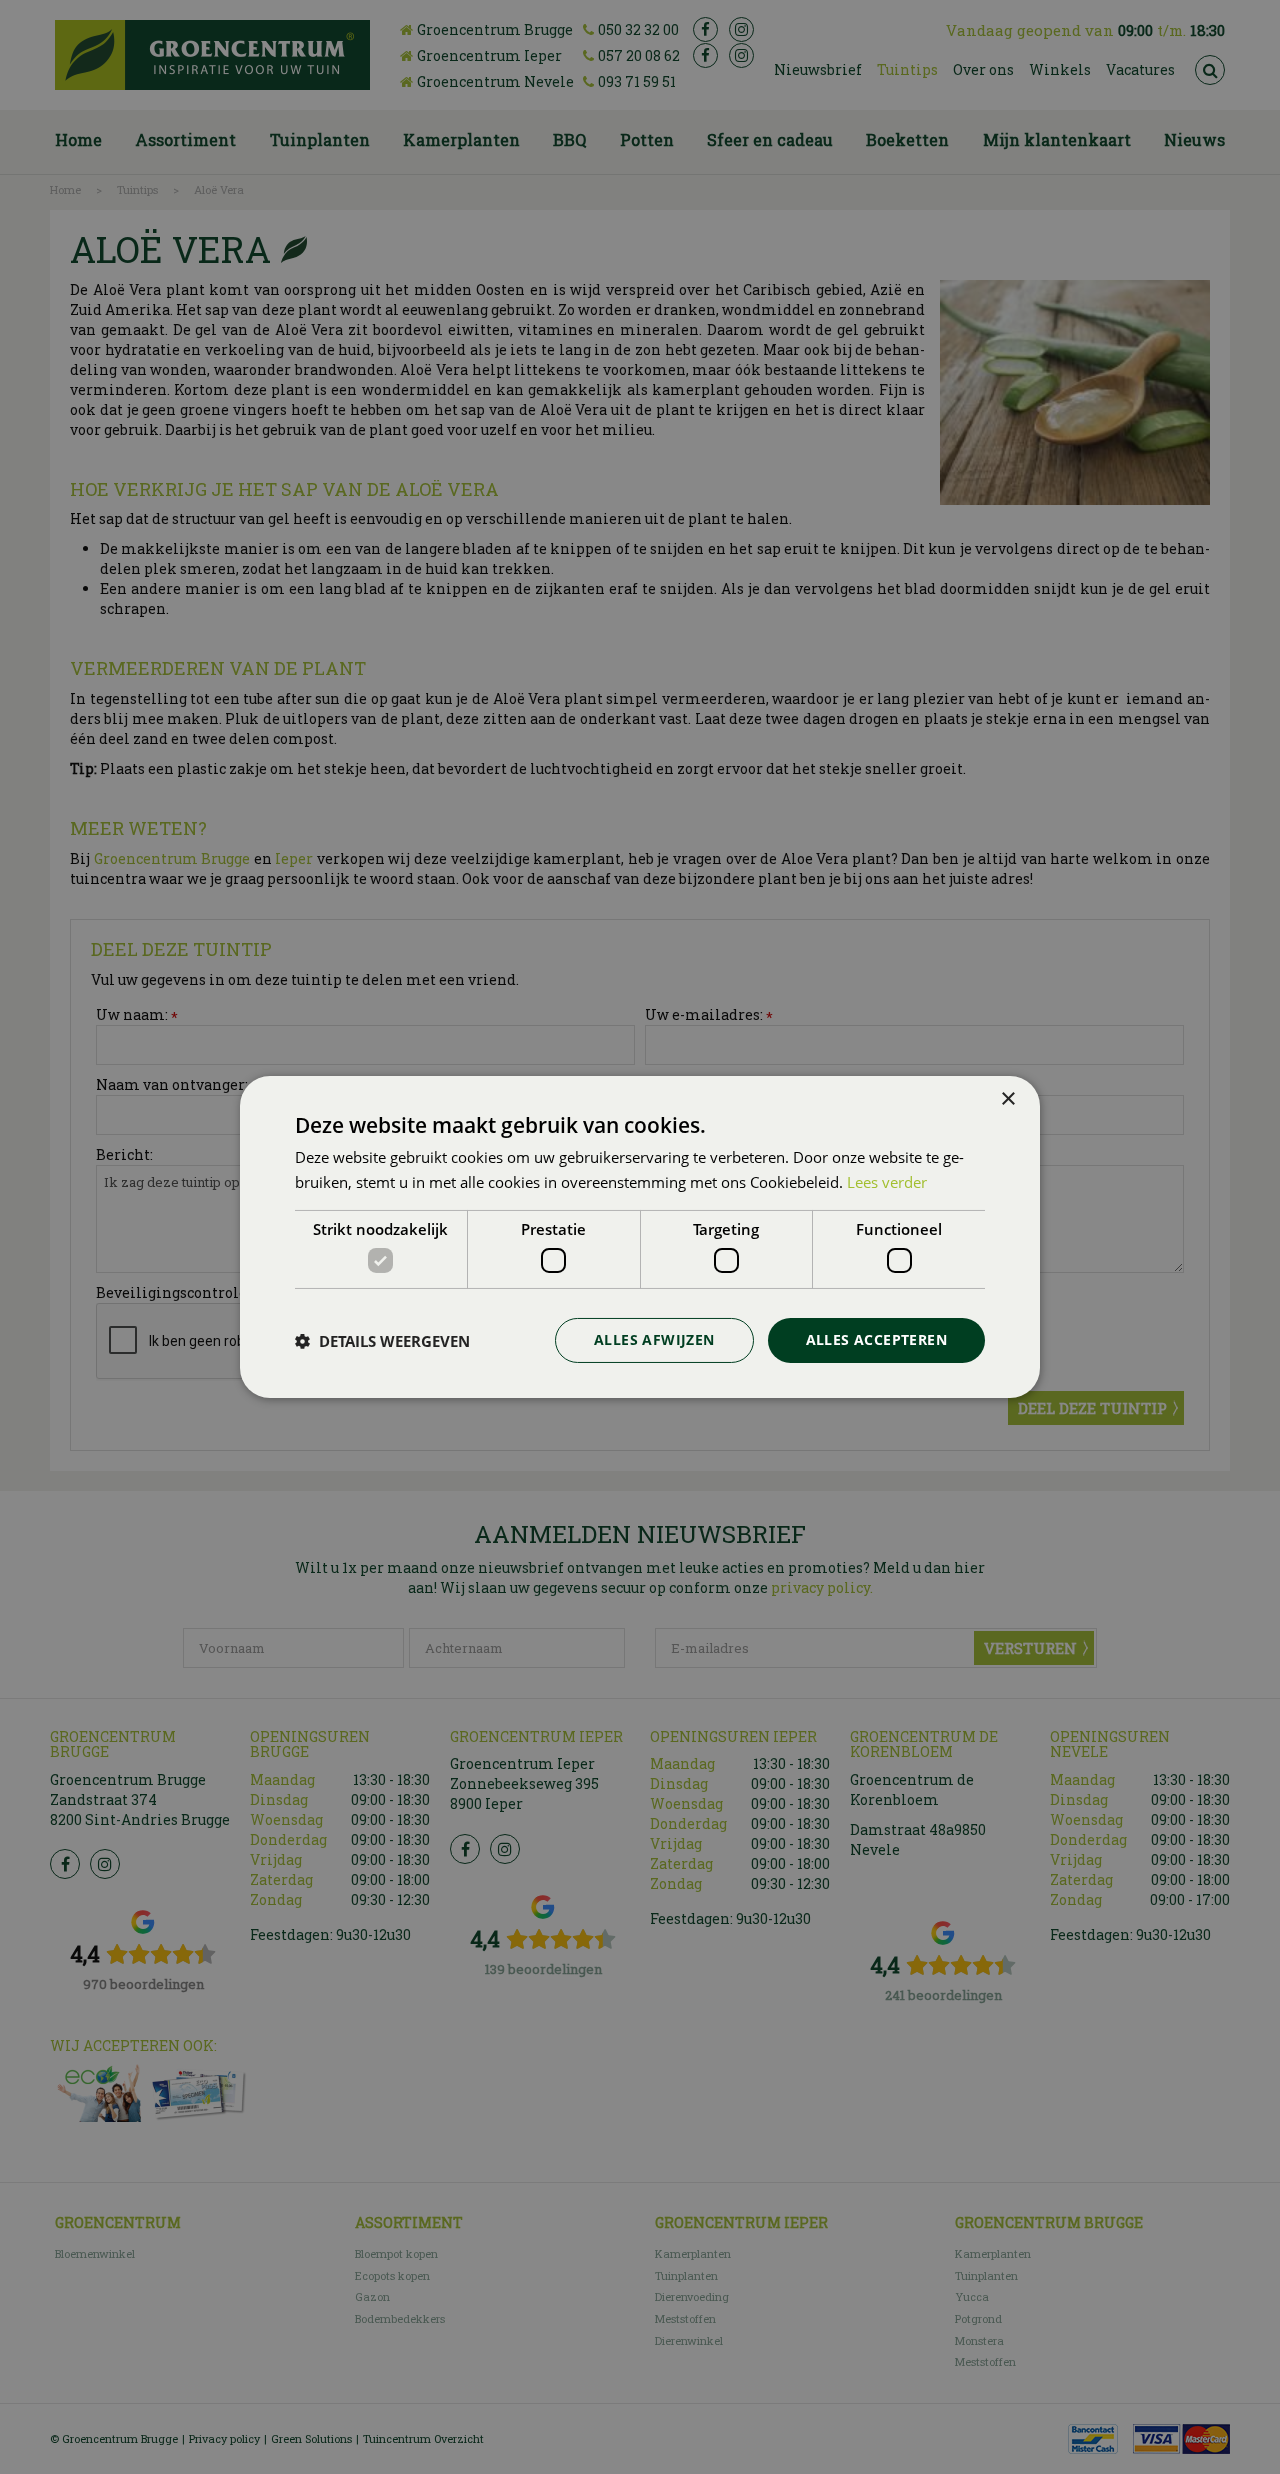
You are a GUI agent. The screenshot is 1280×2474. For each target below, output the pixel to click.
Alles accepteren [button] (876, 1339)
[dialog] (640, 1237)
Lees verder (887, 1182)
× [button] (1007, 1099)
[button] (382, 1341)
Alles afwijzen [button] (654, 1339)
